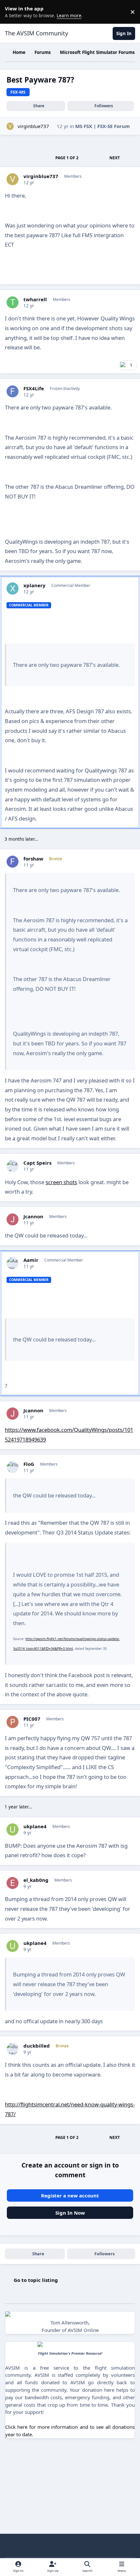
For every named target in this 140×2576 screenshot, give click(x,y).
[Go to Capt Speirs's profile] (13, 1166)
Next (115, 158)
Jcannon (33, 1217)
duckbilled (37, 2046)
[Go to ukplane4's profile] (13, 1830)
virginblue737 (33, 126)
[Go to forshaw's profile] (13, 862)
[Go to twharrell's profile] (13, 303)
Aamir (31, 1260)
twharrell (35, 299)
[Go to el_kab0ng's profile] (13, 1883)
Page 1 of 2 (67, 158)
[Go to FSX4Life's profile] (13, 392)
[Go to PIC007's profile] (13, 1722)
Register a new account (70, 2195)
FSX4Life (34, 388)
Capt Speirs (37, 1163)
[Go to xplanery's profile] (13, 589)
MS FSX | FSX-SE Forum (103, 126)
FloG (29, 1464)
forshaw (33, 859)
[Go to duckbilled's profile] (13, 2049)
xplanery (35, 585)
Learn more (13, 12)
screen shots (61, 1182)
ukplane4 (35, 1826)
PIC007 (32, 1719)
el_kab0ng (36, 1880)
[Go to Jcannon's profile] (13, 1220)
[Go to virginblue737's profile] (10, 126)
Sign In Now (70, 2213)
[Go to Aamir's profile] (13, 1263)
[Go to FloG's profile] (13, 1467)
